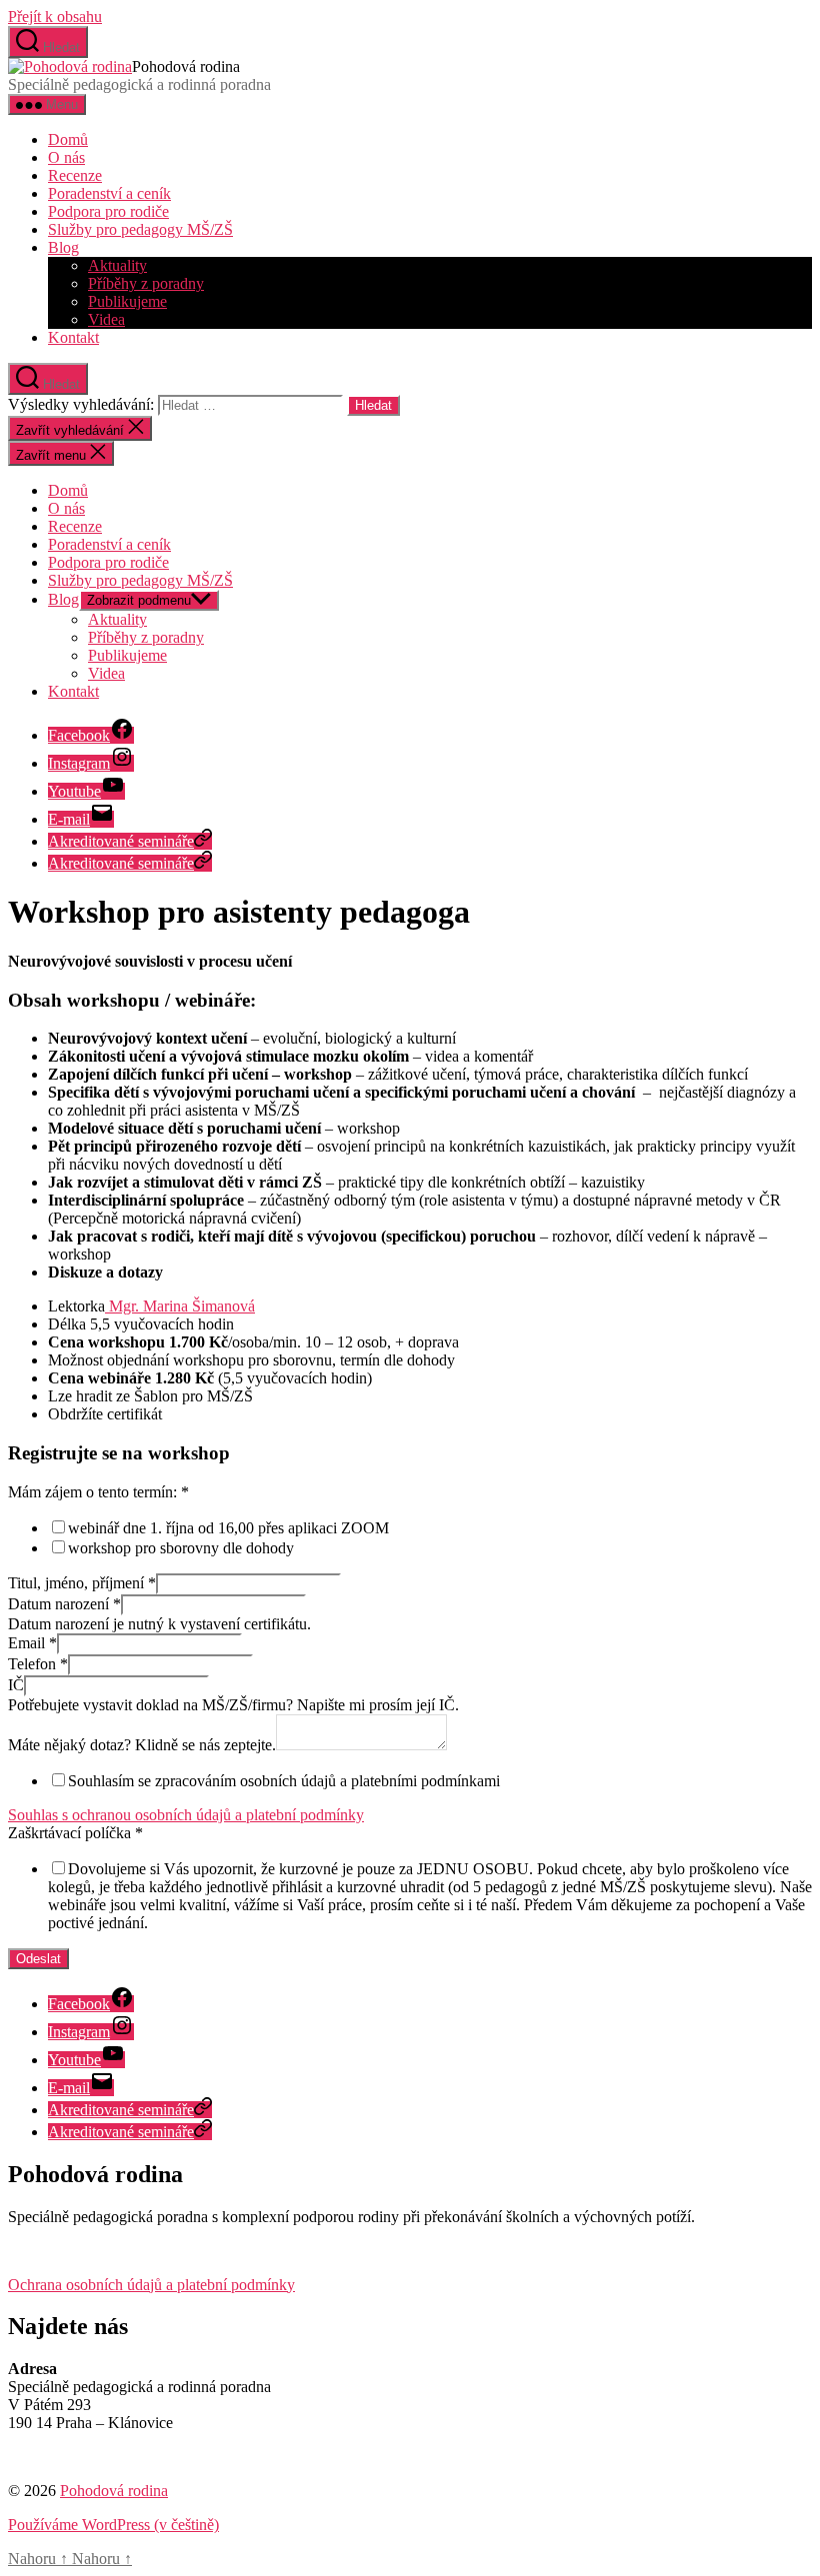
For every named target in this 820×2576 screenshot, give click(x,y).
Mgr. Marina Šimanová (180, 1306)
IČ (16, 1685)
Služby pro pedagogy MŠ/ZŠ (140, 229)
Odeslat (38, 1959)
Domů (68, 139)
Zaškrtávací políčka (75, 1833)
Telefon (38, 1664)
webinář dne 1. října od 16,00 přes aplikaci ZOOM (228, 1528)
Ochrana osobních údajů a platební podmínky (151, 2285)
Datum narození (64, 1604)
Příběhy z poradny (146, 283)
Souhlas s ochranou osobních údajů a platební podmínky (186, 1815)
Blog (63, 247)
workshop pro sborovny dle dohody (181, 1548)
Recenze (75, 175)
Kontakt (73, 337)
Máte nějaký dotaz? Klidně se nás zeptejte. (142, 1745)
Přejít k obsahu (55, 16)
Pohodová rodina (114, 2491)
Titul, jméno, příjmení (82, 1583)
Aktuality (117, 265)
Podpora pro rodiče (108, 211)
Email (32, 1643)
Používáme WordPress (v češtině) (113, 2525)
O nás (66, 157)
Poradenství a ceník (109, 193)
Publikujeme (127, 301)
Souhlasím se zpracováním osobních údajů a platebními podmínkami (284, 1781)
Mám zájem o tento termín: (98, 1492)
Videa (106, 319)
